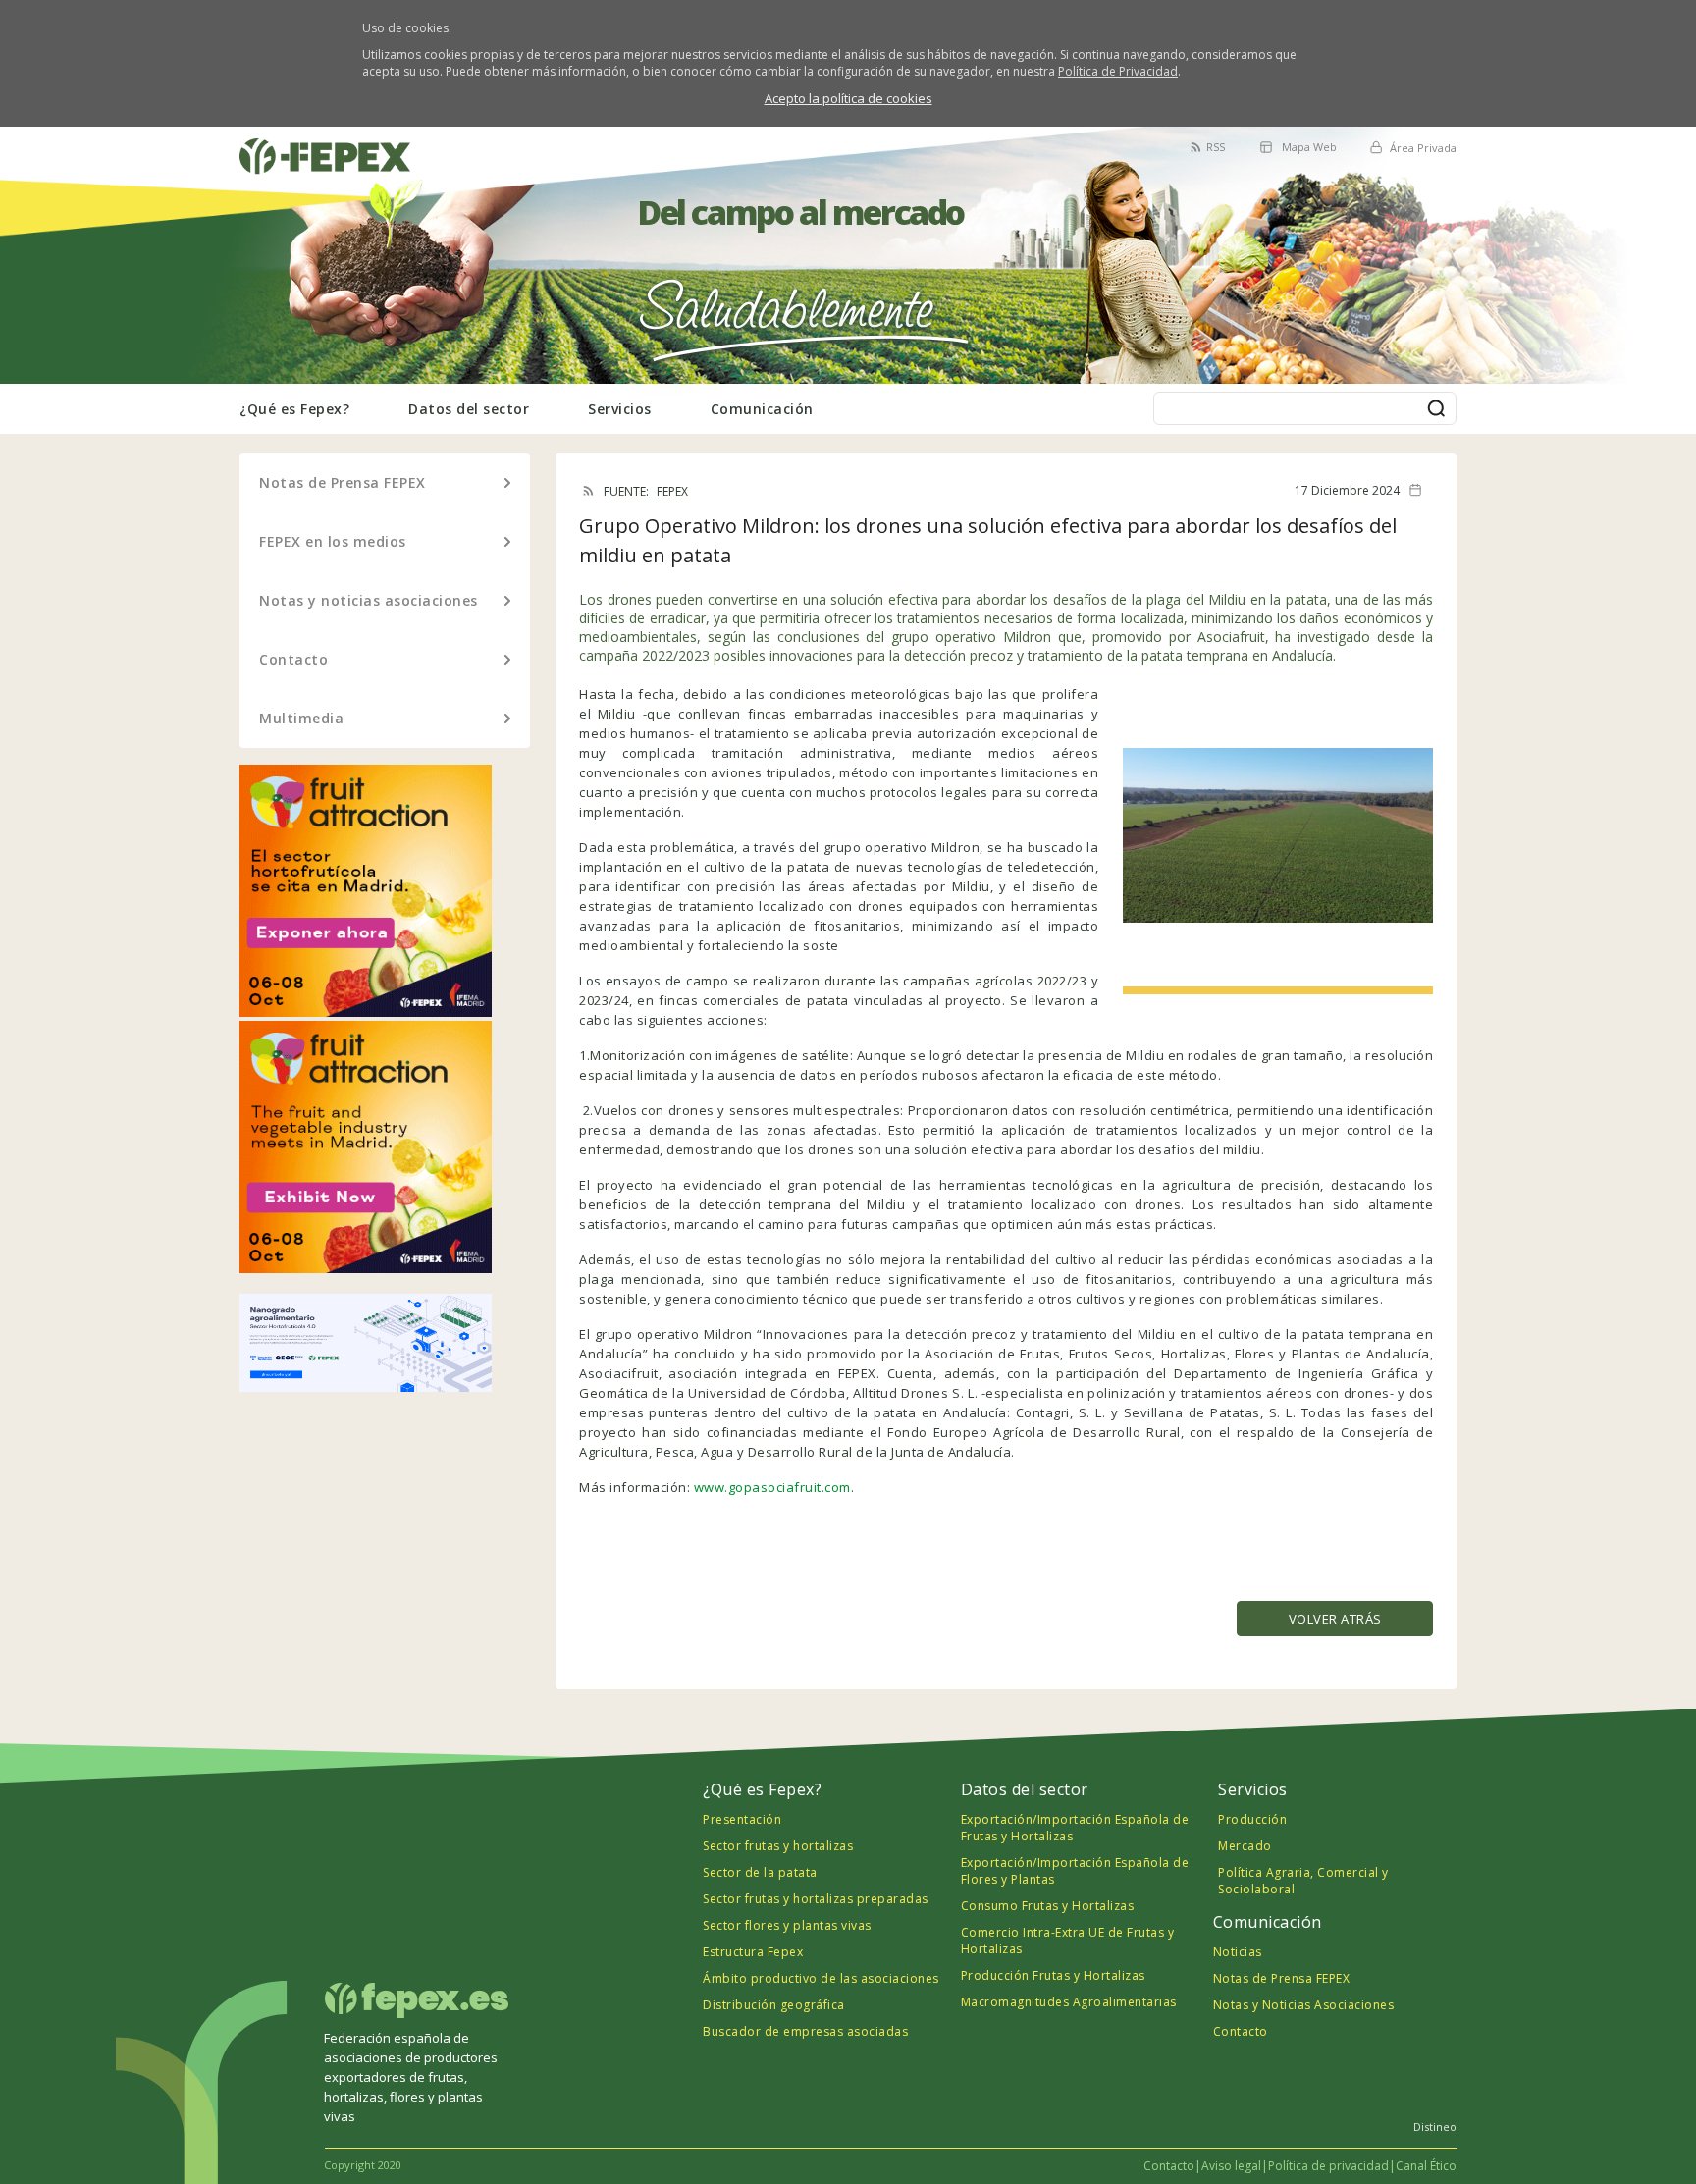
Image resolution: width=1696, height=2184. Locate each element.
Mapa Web (1309, 147)
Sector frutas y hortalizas (778, 1846)
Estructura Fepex (753, 1952)
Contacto (293, 659)
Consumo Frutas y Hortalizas (1048, 1906)
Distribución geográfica (774, 2005)
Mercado (1245, 1846)
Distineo (1435, 2127)
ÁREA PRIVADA (287, 137)
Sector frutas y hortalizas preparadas (816, 1899)
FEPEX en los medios (333, 541)
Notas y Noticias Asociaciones (1304, 2005)
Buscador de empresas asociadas (805, 2031)
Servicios (620, 409)
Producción (1252, 1819)
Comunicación (762, 409)
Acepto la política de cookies (848, 98)
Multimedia (301, 718)
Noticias (1238, 1952)
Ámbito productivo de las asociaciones (821, 1978)
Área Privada (1423, 148)
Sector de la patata (760, 1872)
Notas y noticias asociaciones (369, 600)
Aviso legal (1231, 2166)
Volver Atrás (1335, 1619)
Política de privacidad (1328, 2166)
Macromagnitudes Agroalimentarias (1069, 2002)
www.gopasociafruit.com (772, 1487)
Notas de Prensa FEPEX (343, 482)
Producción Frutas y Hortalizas (1053, 1975)
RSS (1216, 147)
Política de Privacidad (1118, 71)
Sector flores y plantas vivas (787, 1925)
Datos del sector (469, 409)
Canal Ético (1426, 2166)
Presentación (742, 1819)
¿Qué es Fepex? (294, 409)
